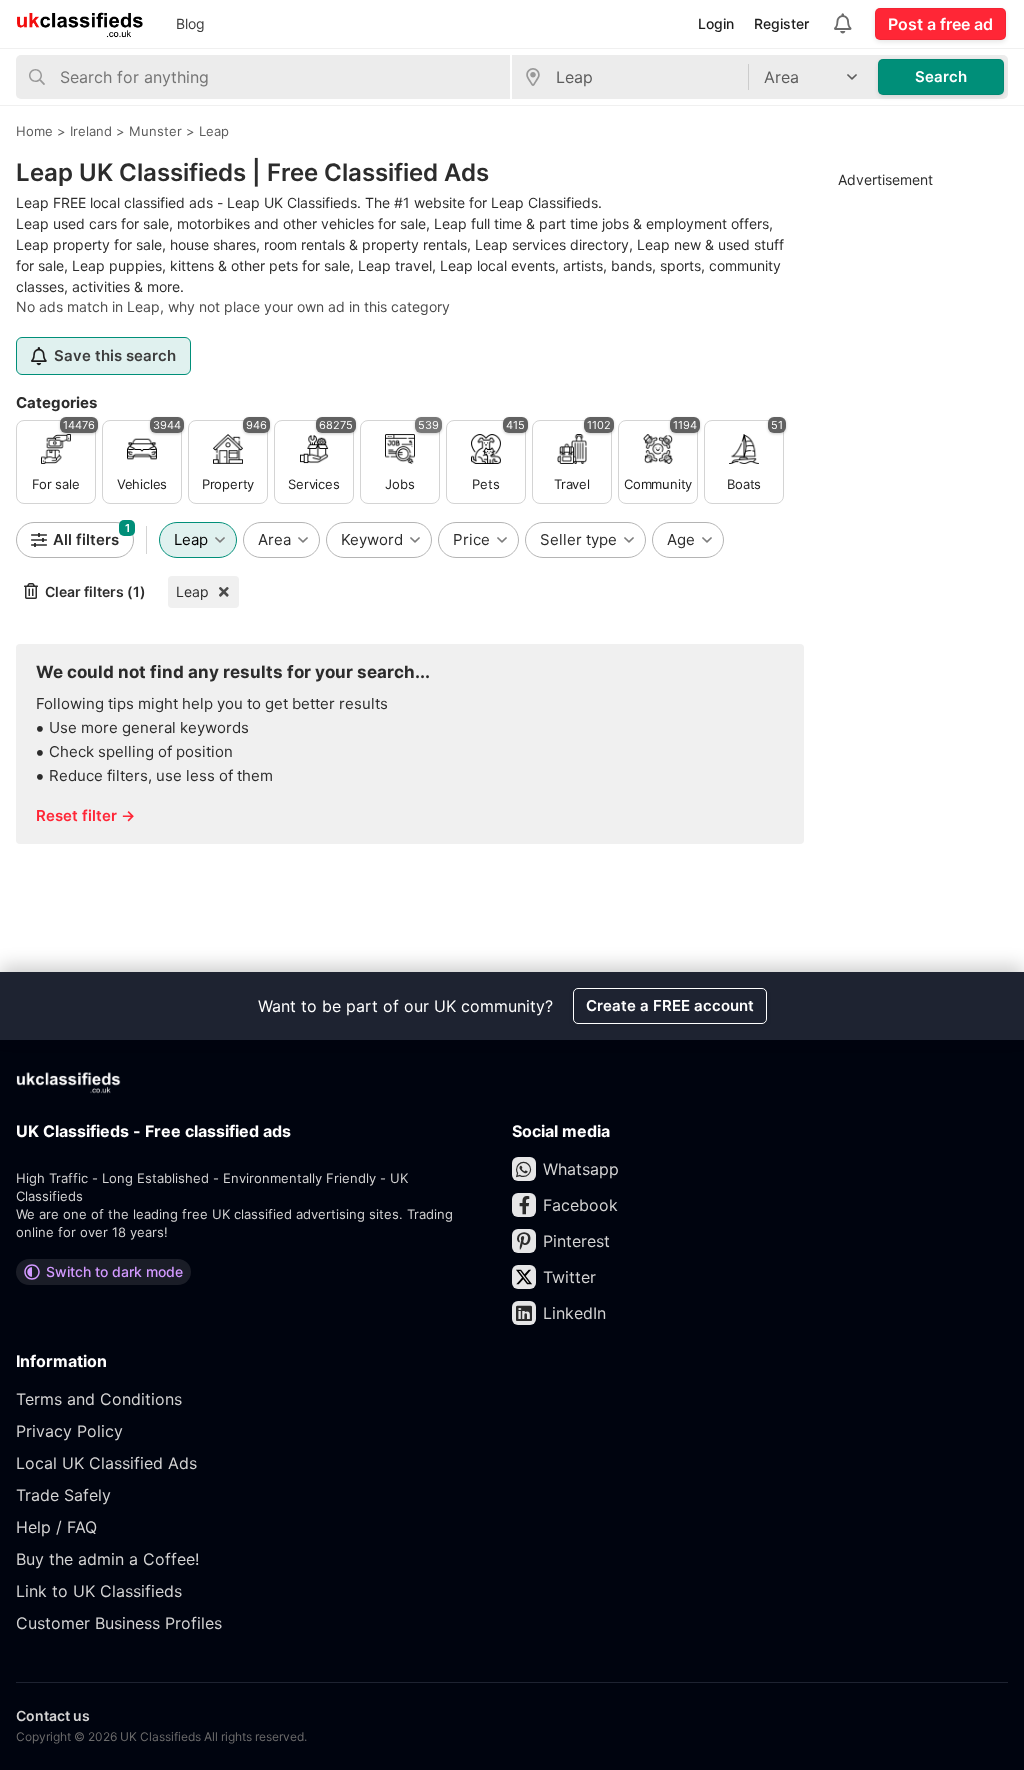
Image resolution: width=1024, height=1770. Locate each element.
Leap (192, 591)
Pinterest (576, 1241)
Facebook (580, 1205)
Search (941, 76)
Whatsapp (581, 1169)
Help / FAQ (56, 1527)
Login (716, 23)
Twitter (569, 1277)
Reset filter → (85, 815)
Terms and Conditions (99, 1399)
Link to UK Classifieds (99, 1591)
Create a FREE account (670, 1005)
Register (781, 23)
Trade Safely (63, 1495)
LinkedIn (574, 1313)
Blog (190, 23)
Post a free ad (940, 24)
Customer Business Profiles (119, 1623)
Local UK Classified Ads (106, 1463)
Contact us (53, 1715)
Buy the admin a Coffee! (107, 1559)
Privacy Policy (69, 1431)
